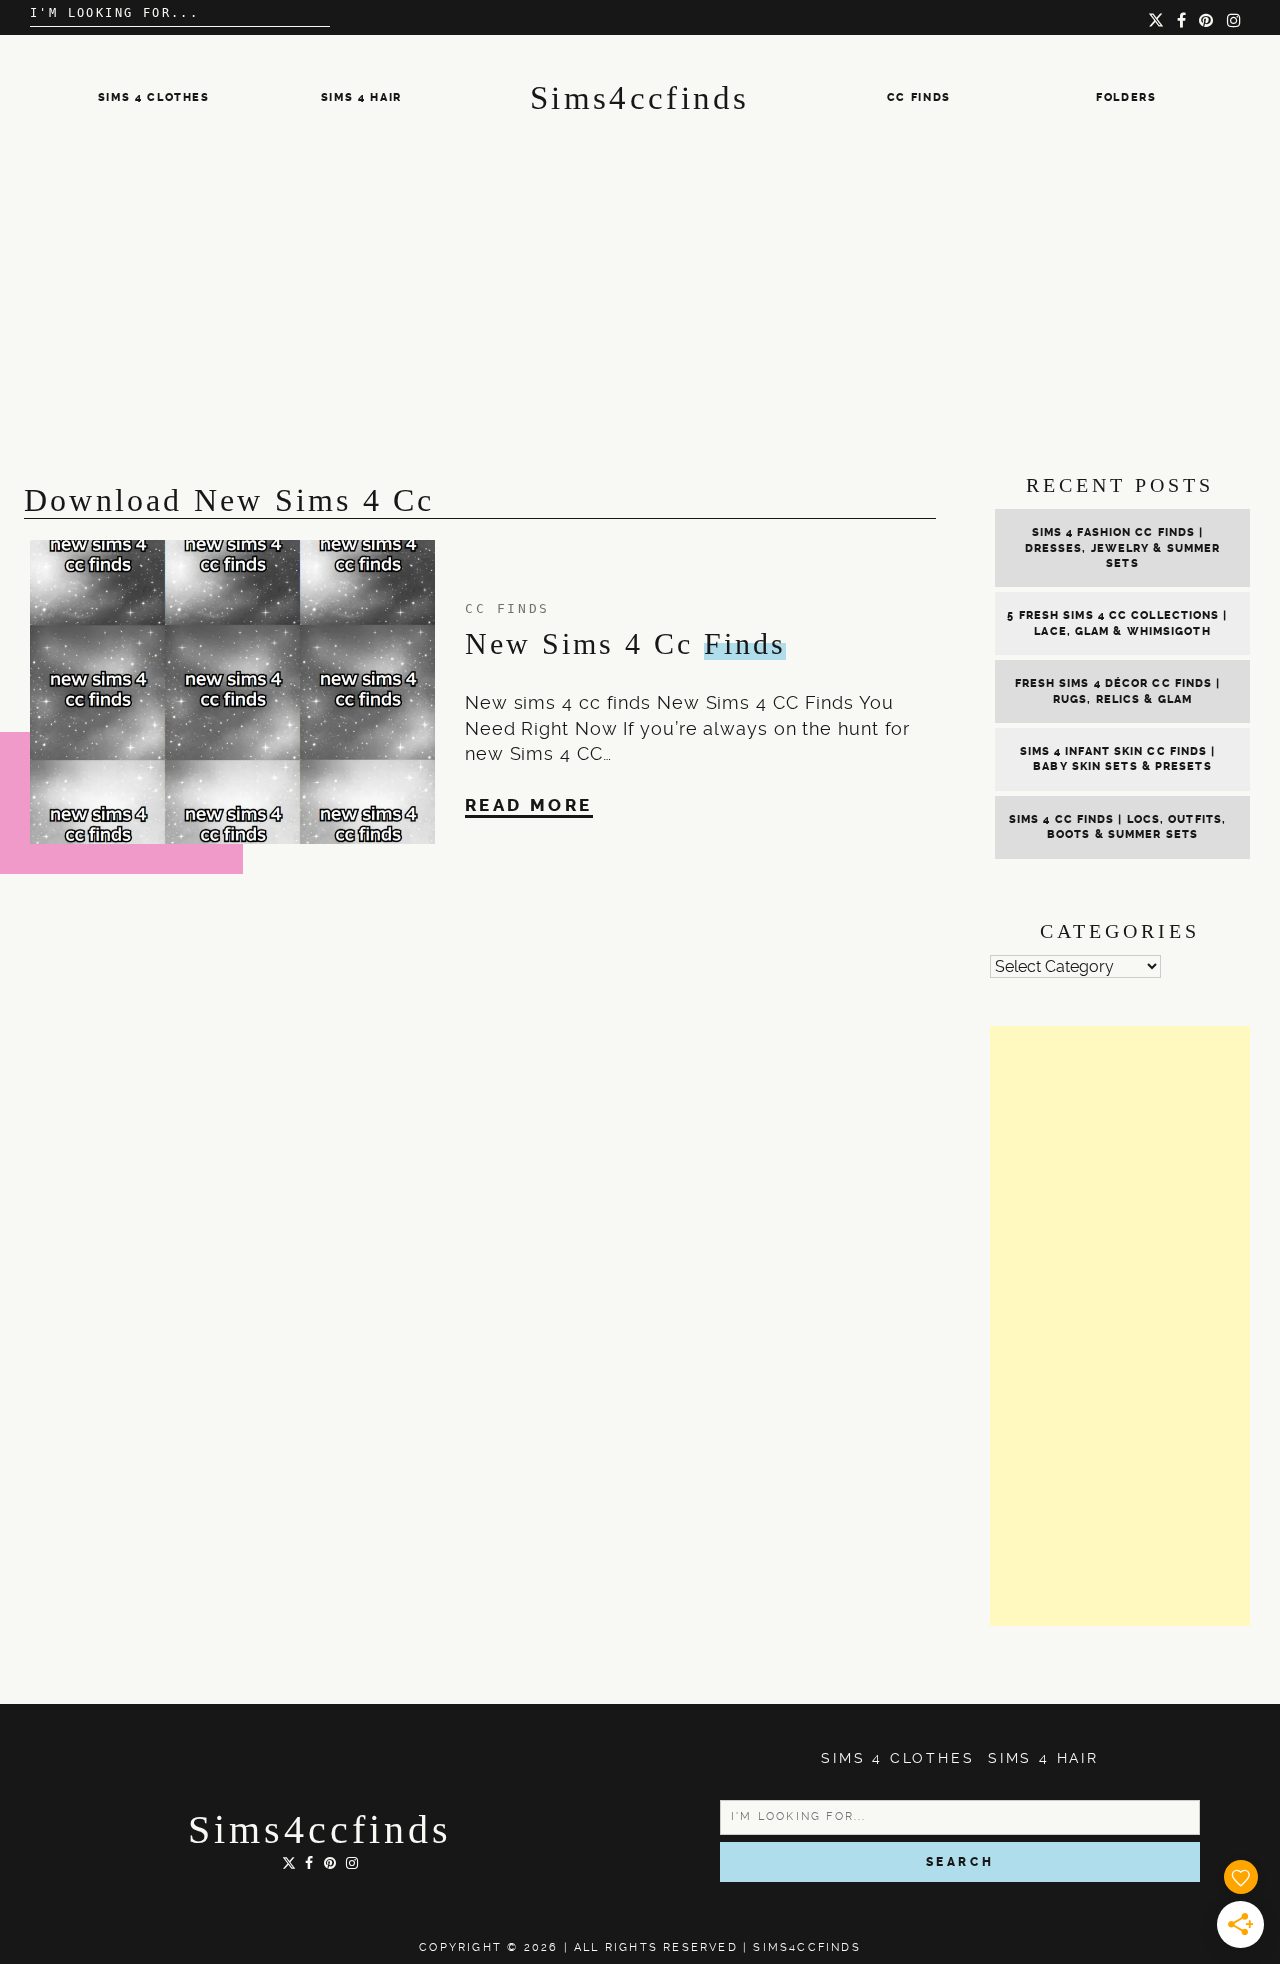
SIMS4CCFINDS (806, 1947)
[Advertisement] (640, 311)
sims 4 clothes (154, 97)
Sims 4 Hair (361, 97)
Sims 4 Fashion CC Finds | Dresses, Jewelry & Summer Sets (1123, 548)
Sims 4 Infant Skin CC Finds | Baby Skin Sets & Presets (1118, 759)
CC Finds (919, 97)
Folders (1126, 97)
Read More (529, 805)
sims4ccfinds (320, 1829)
